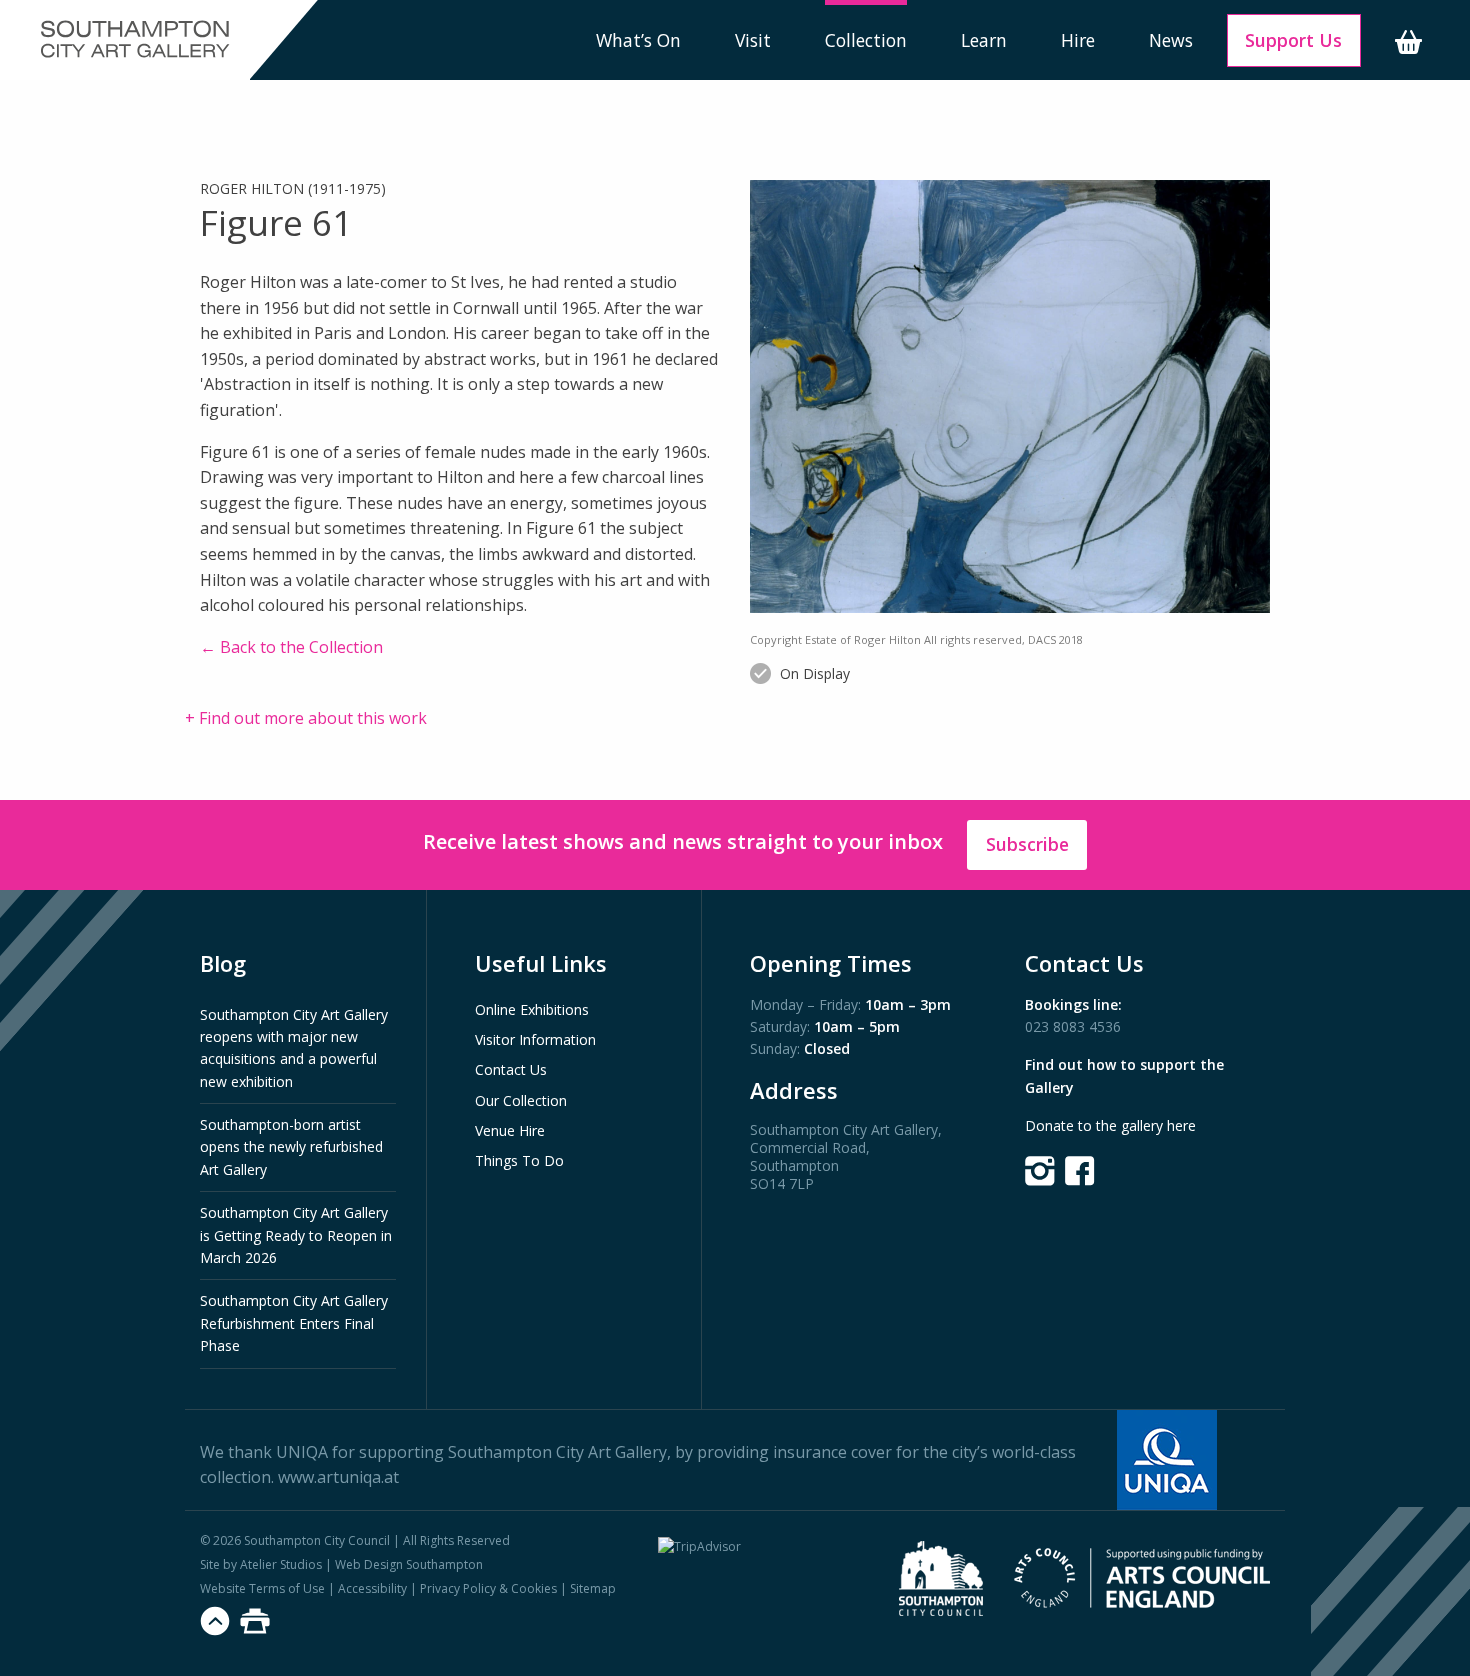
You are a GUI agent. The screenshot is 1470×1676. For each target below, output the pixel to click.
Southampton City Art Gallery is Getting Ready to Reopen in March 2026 (296, 1235)
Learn (984, 40)
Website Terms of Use (262, 1588)
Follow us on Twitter (1040, 1171)
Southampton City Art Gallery (135, 40)
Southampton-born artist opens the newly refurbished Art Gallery (291, 1147)
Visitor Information (535, 1039)
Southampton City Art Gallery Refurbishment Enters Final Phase (294, 1323)
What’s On (638, 40)
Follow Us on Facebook (1080, 1171)
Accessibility (372, 1588)
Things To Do (519, 1160)
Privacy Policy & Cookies (488, 1588)
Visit (753, 40)
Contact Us (511, 1069)
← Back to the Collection (291, 647)
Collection (866, 40)
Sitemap (593, 1588)
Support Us (1293, 40)
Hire (1078, 40)
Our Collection (521, 1100)
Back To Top (215, 1621)
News (1171, 40)
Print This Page (255, 1621)
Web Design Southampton (409, 1564)
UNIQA (302, 1452)
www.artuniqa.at (338, 1477)
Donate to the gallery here (1110, 1125)
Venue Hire (510, 1130)
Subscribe (1027, 844)
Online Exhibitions (532, 1009)
